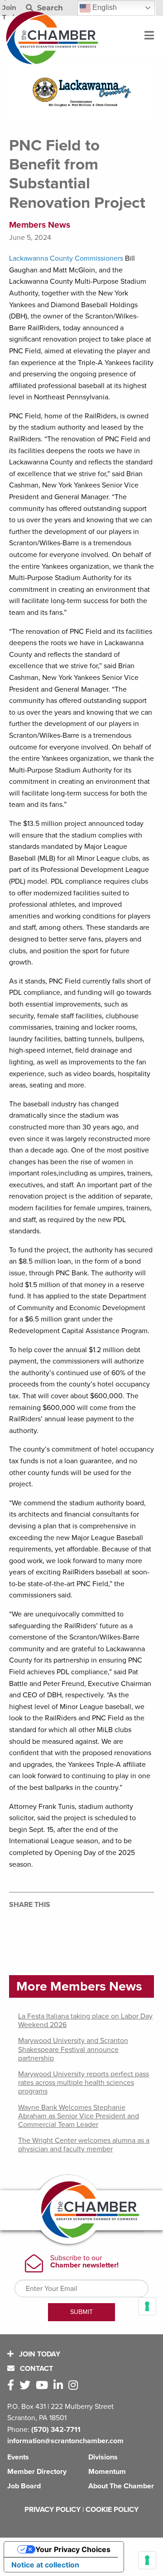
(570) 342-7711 (56, 2430)
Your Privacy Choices (73, 2549)
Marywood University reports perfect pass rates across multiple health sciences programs (84, 2083)
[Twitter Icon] (27, 2386)
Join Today (39, 2354)
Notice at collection (45, 2565)
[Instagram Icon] (75, 2386)
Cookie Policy (112, 2510)
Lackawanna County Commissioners (66, 258)
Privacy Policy (53, 2510)
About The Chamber (121, 2486)
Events (18, 2457)
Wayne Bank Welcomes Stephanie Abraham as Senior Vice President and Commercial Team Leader (79, 2116)
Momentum (107, 2472)
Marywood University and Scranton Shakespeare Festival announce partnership (73, 2049)
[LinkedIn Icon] (60, 2386)
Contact (36, 2369)
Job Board (24, 2486)
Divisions (103, 2457)
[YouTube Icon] (44, 2386)
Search (49, 8)
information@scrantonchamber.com (65, 2441)
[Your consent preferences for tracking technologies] (147, 2560)
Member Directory (37, 2472)
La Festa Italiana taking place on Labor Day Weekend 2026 (85, 2021)
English (104, 7)
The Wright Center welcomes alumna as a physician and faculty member (84, 2145)
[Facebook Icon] (12, 2386)
